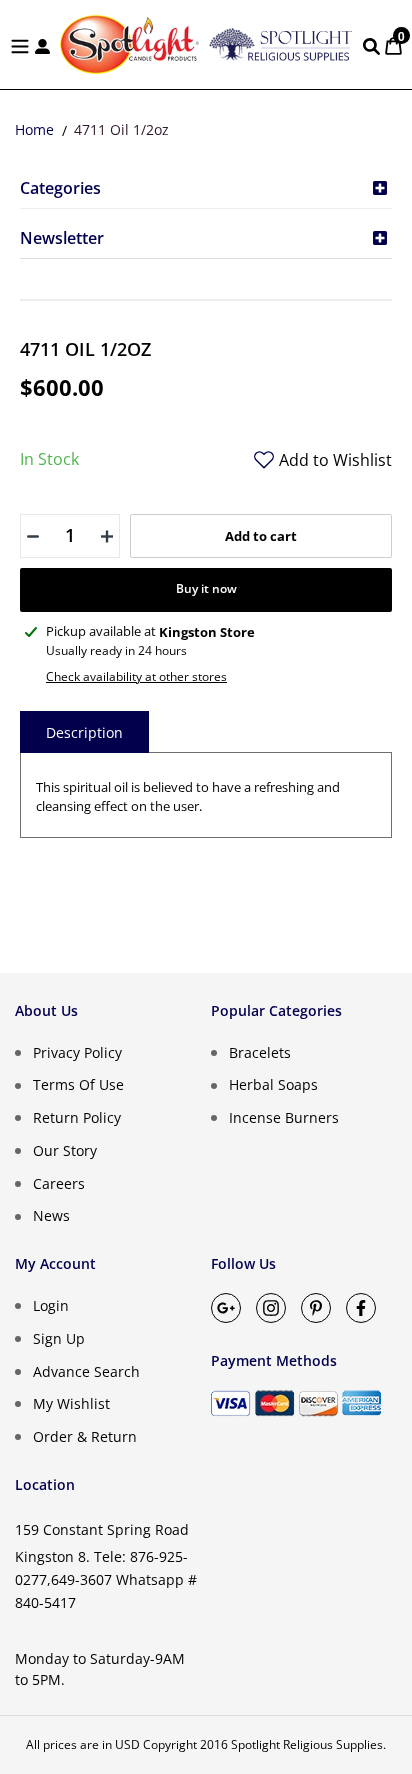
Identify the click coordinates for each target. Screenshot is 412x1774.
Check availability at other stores (136, 676)
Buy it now (206, 588)
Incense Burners (284, 1117)
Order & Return (85, 1436)
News (51, 1215)
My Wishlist (71, 1403)
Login (51, 1305)
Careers (59, 1182)
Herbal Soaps (273, 1084)
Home (34, 129)
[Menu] (20, 45)
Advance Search (86, 1370)
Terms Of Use (78, 1084)
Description (84, 732)
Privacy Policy (77, 1051)
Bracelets (260, 1051)
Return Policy (77, 1117)
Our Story (65, 1150)
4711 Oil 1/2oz (121, 129)
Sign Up (59, 1338)
